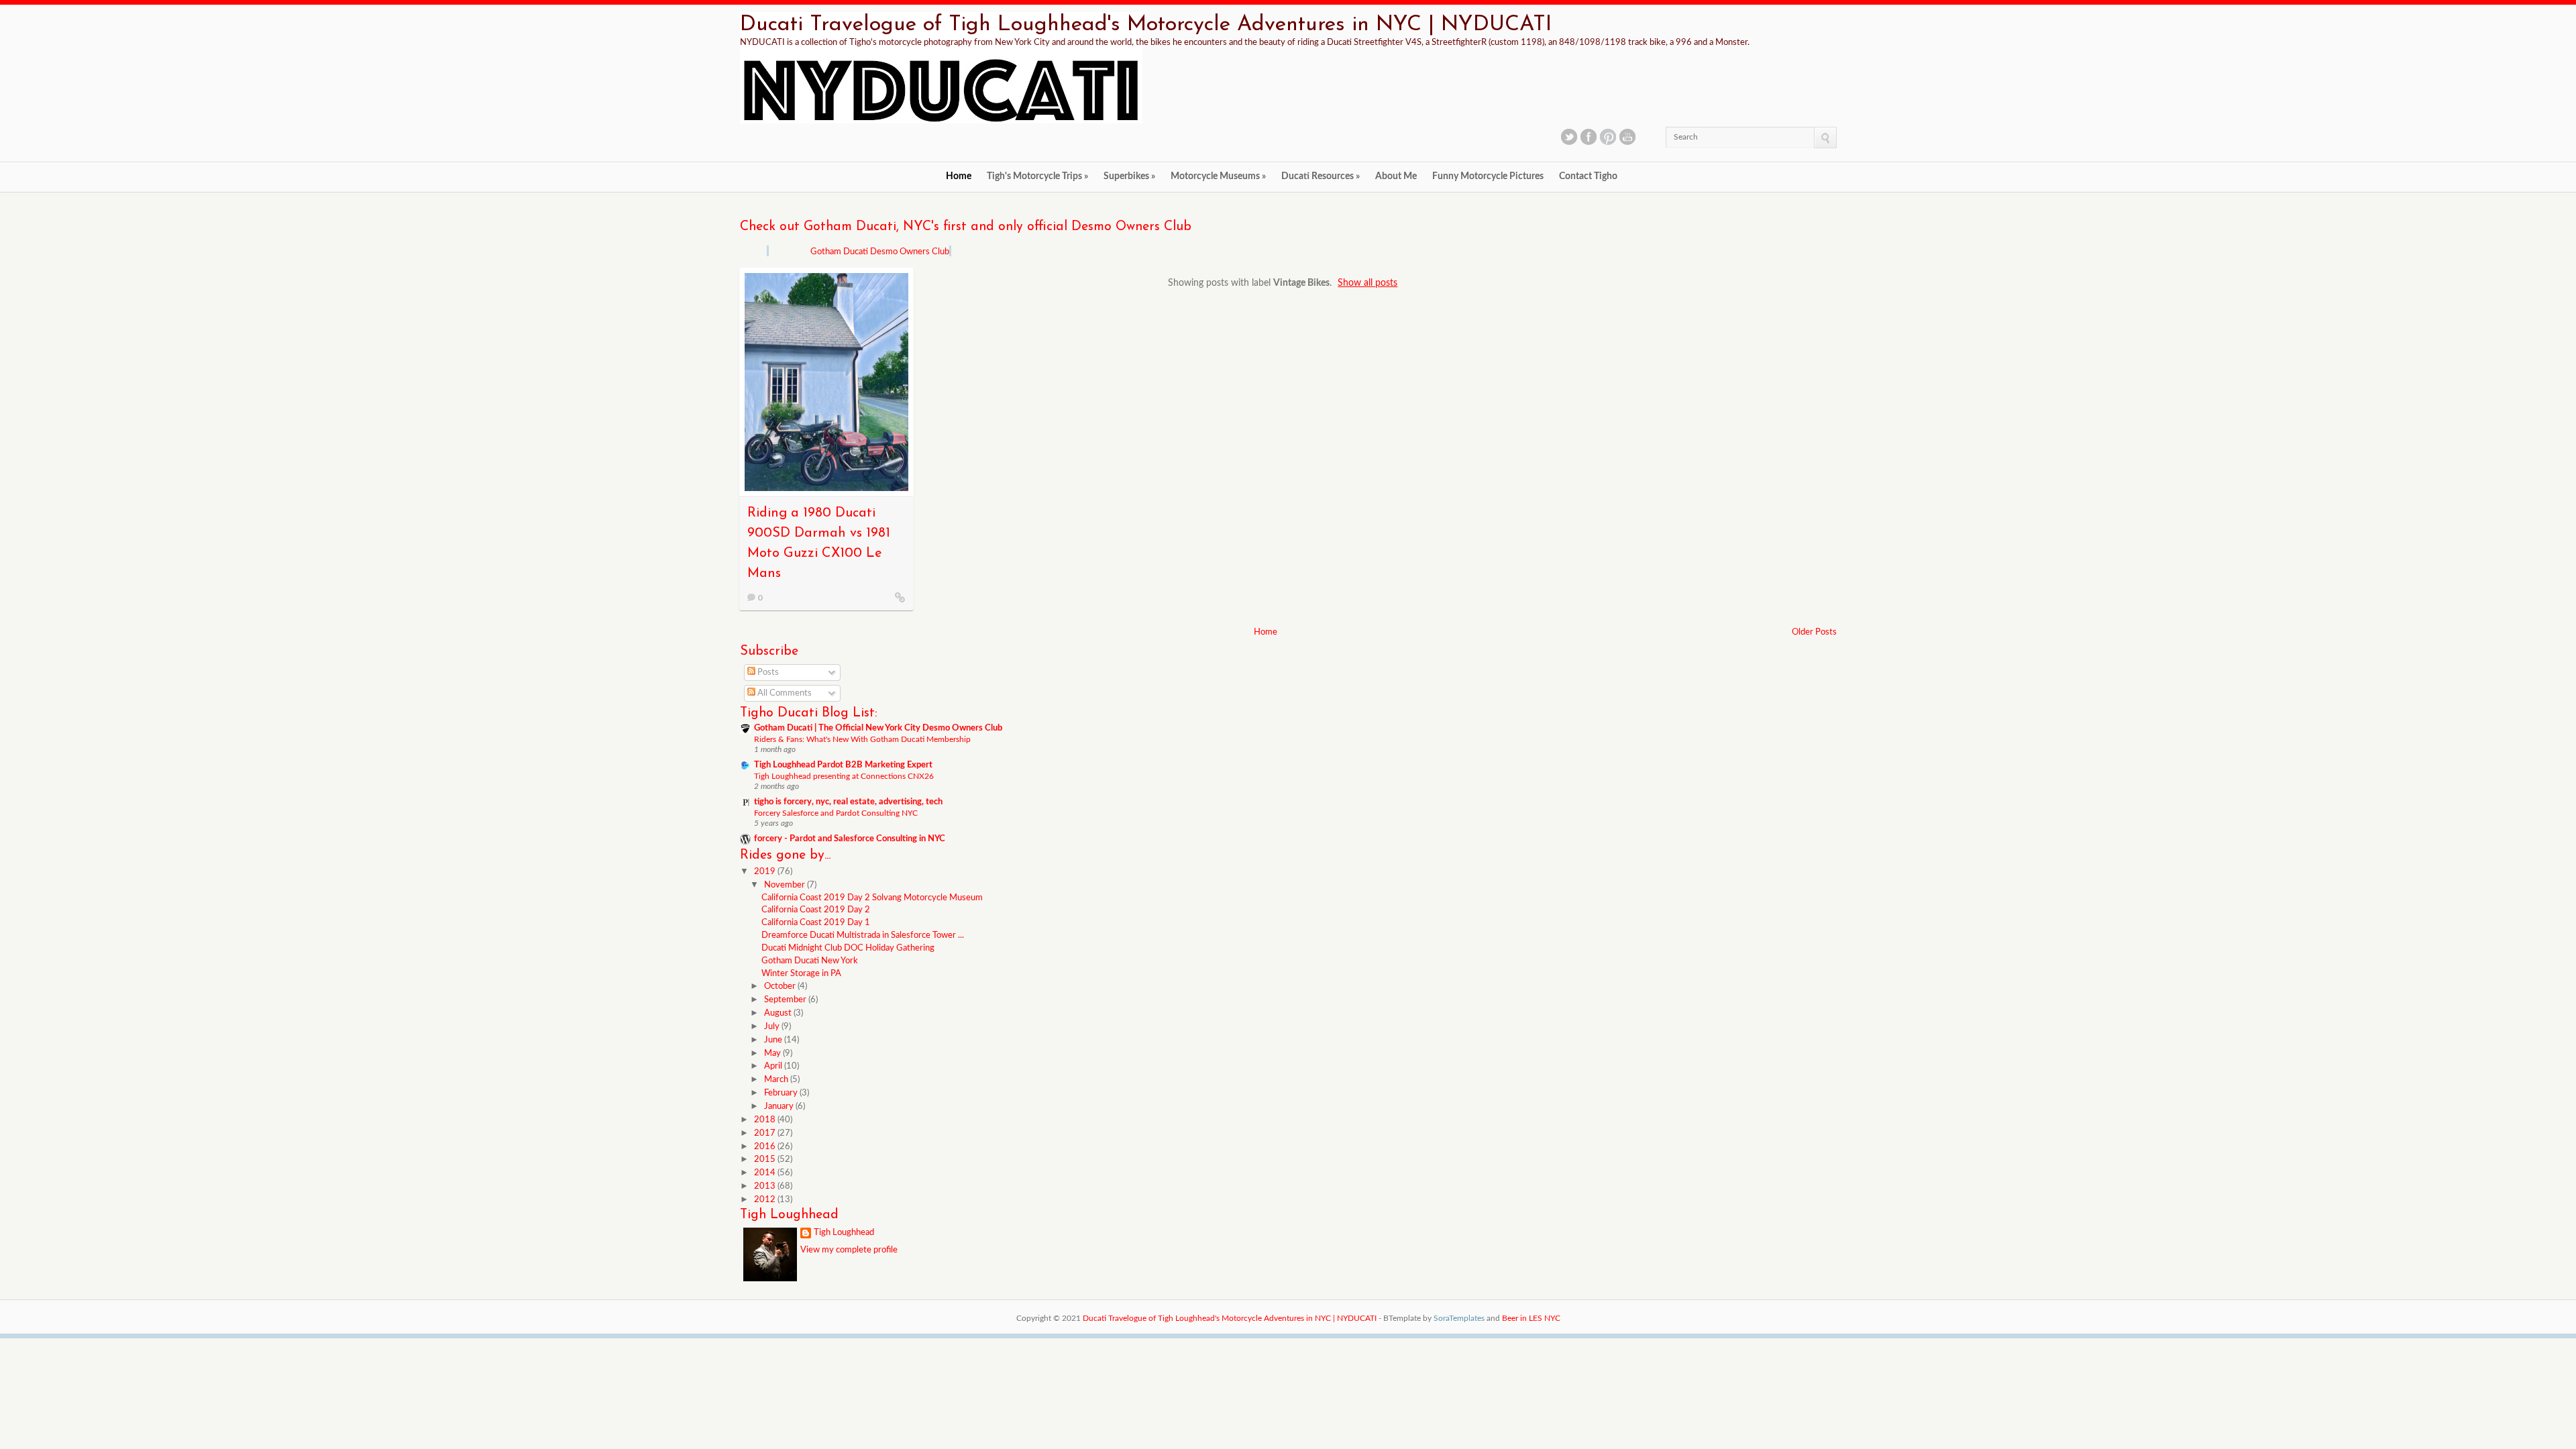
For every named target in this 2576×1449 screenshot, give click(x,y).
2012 (766, 1200)
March (777, 1080)
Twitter (1569, 137)
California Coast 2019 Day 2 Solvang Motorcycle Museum (872, 898)
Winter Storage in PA (801, 974)
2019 (766, 872)
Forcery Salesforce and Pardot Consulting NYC (836, 813)
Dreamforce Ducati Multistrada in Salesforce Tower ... (863, 935)
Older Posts (1814, 632)
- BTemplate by (1432, 1318)
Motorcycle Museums (1218, 176)
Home (959, 176)
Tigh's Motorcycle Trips (1037, 176)
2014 (766, 1173)
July (773, 1027)
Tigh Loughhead (844, 1233)
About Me (1396, 176)
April (774, 1066)
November (786, 885)
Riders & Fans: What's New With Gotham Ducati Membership (862, 739)
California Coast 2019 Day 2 (816, 910)
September (786, 1000)
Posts (767, 673)
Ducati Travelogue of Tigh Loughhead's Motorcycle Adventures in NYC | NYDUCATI (1146, 25)
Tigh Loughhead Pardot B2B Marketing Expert (843, 765)
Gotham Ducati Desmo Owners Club (880, 252)
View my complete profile (849, 1250)
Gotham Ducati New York (810, 961)
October (781, 986)
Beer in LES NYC (1531, 1318)
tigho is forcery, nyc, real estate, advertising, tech (848, 802)
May (773, 1054)
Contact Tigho (1588, 176)
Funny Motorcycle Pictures (1488, 176)
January (780, 1107)
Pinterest (1608, 137)
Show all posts (1367, 283)
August (779, 1013)
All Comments (784, 693)
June (774, 1040)
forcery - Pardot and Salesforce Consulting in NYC (850, 839)
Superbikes (1129, 176)
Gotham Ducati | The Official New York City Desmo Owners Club (878, 728)
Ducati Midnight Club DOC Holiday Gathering (848, 948)
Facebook (1589, 137)
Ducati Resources (1321, 176)
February (782, 1093)
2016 (766, 1147)
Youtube (1627, 137)
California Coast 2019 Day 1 (816, 923)
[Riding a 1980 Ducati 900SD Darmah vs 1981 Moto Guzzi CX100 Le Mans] (900, 597)
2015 (766, 1160)
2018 (766, 1120)
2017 (766, 1133)
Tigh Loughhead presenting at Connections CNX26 (844, 776)
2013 (766, 1186)
